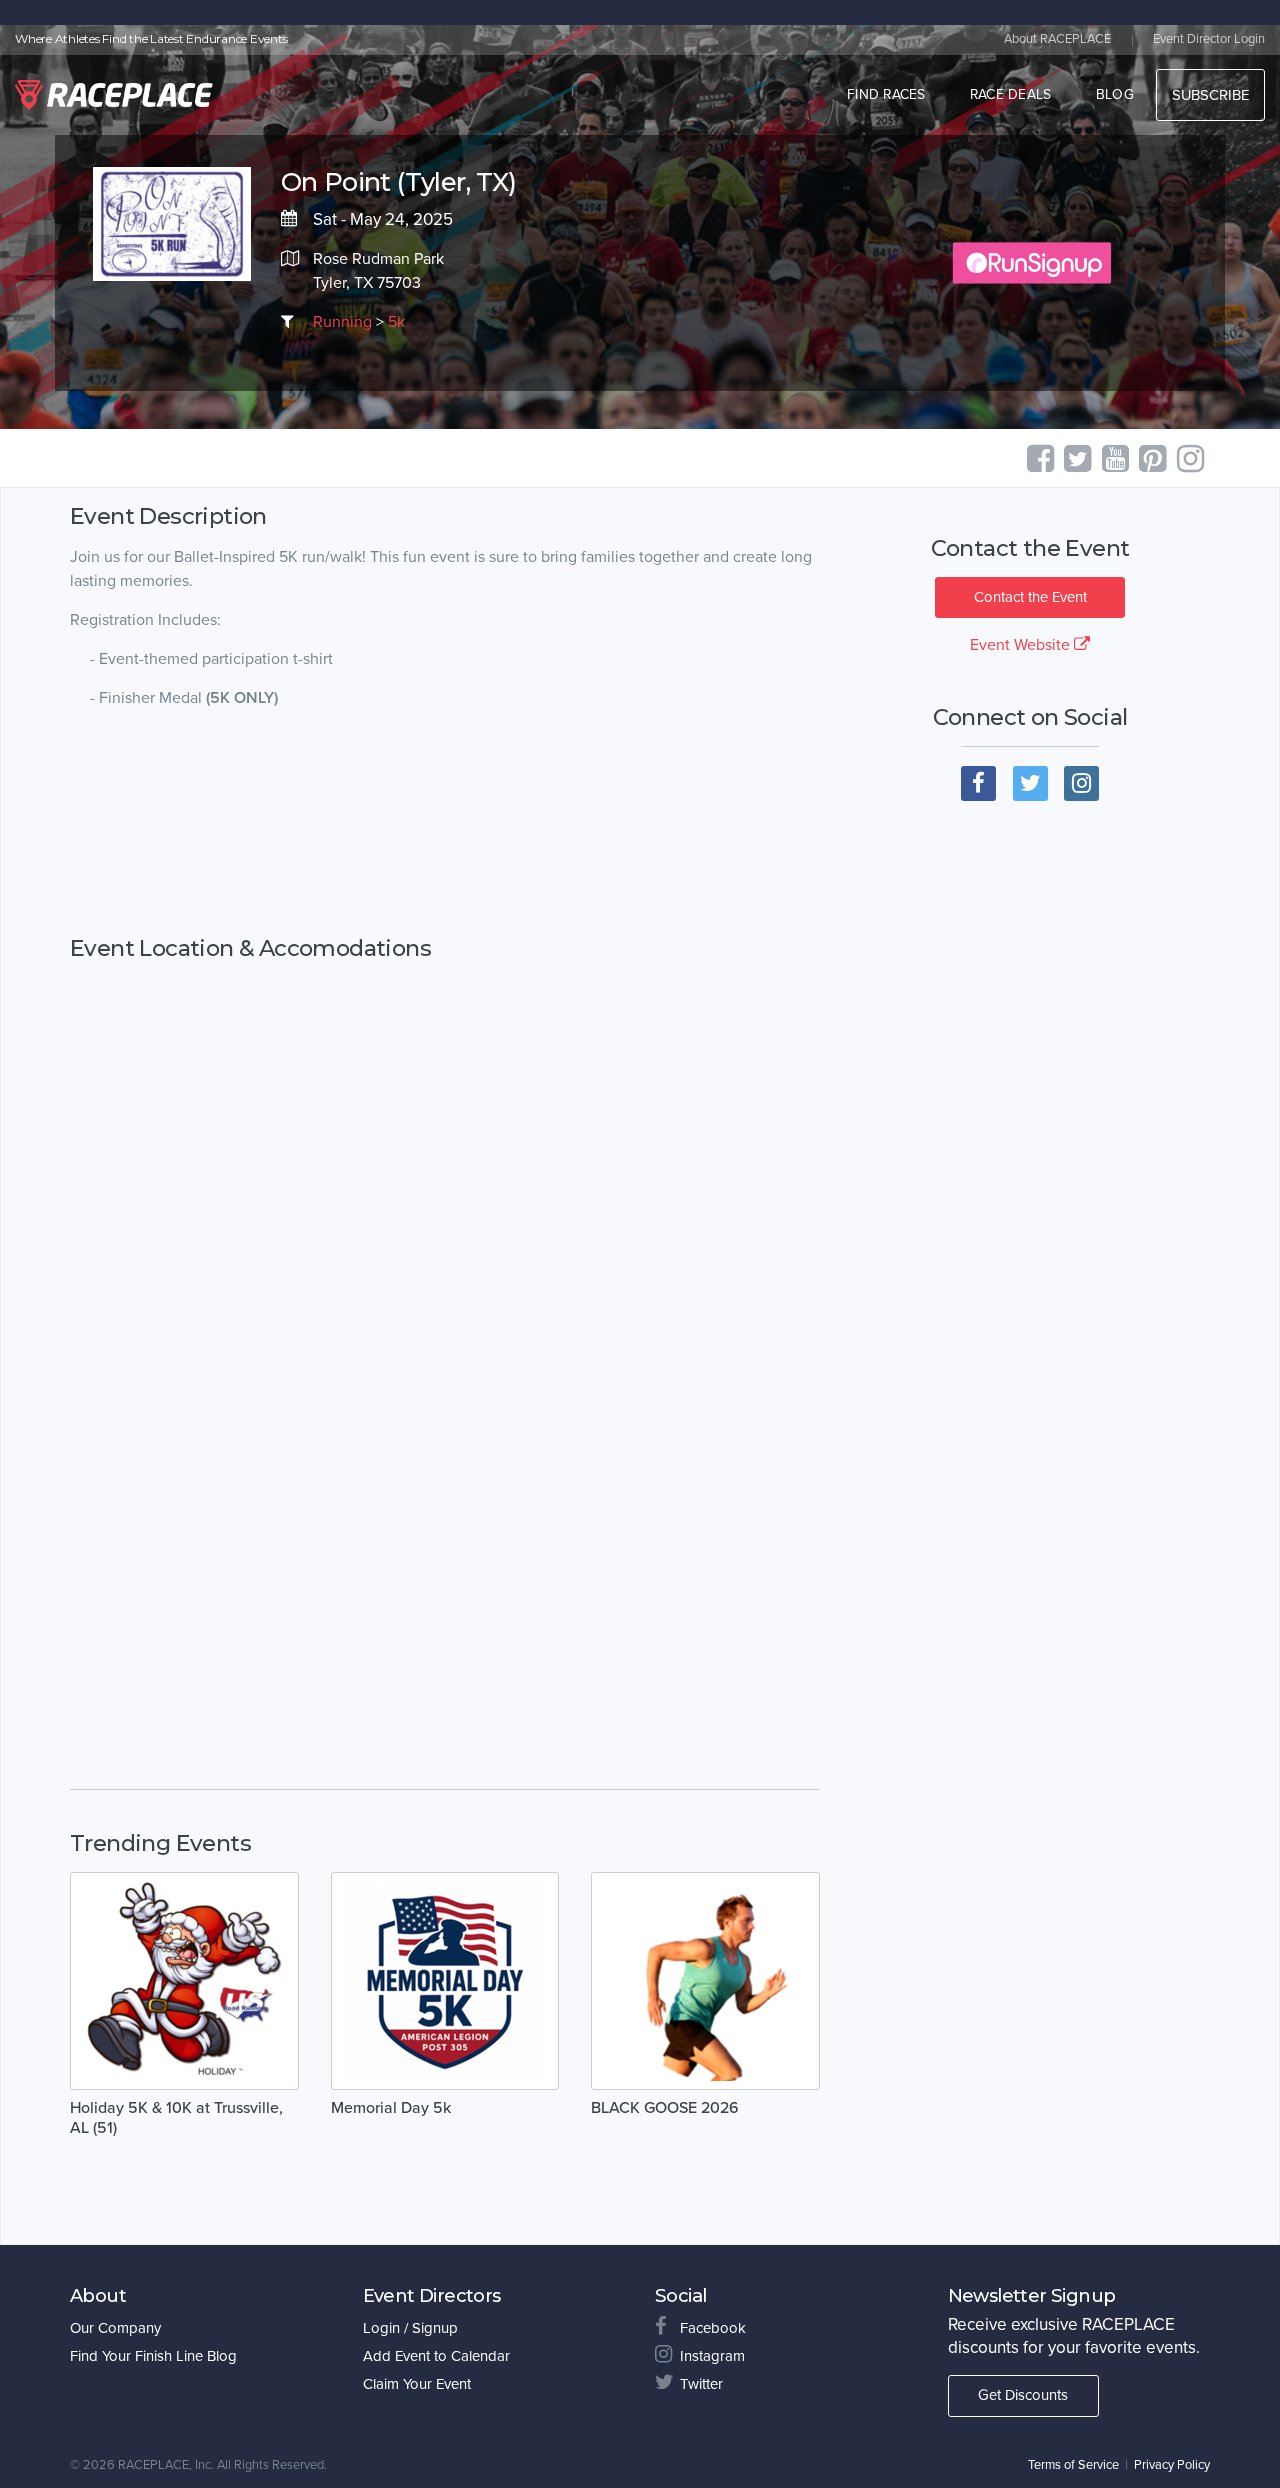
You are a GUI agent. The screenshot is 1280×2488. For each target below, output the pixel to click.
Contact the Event (1030, 597)
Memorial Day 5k (391, 2108)
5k (396, 322)
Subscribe (1210, 95)
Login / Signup (410, 2328)
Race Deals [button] (1011, 94)
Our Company (115, 2328)
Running (342, 322)
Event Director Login (1209, 39)
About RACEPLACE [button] (1057, 39)
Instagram (712, 2356)
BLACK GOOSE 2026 (665, 2108)
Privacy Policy (1172, 2465)
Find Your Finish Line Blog (153, 2356)
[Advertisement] (445, 823)
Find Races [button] (886, 94)
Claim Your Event (417, 2384)
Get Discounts (1023, 2395)
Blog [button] (1115, 94)
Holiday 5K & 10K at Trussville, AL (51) (176, 2118)
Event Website (1022, 645)
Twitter (701, 2384)
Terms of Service (1073, 2465)
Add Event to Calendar (436, 2356)
